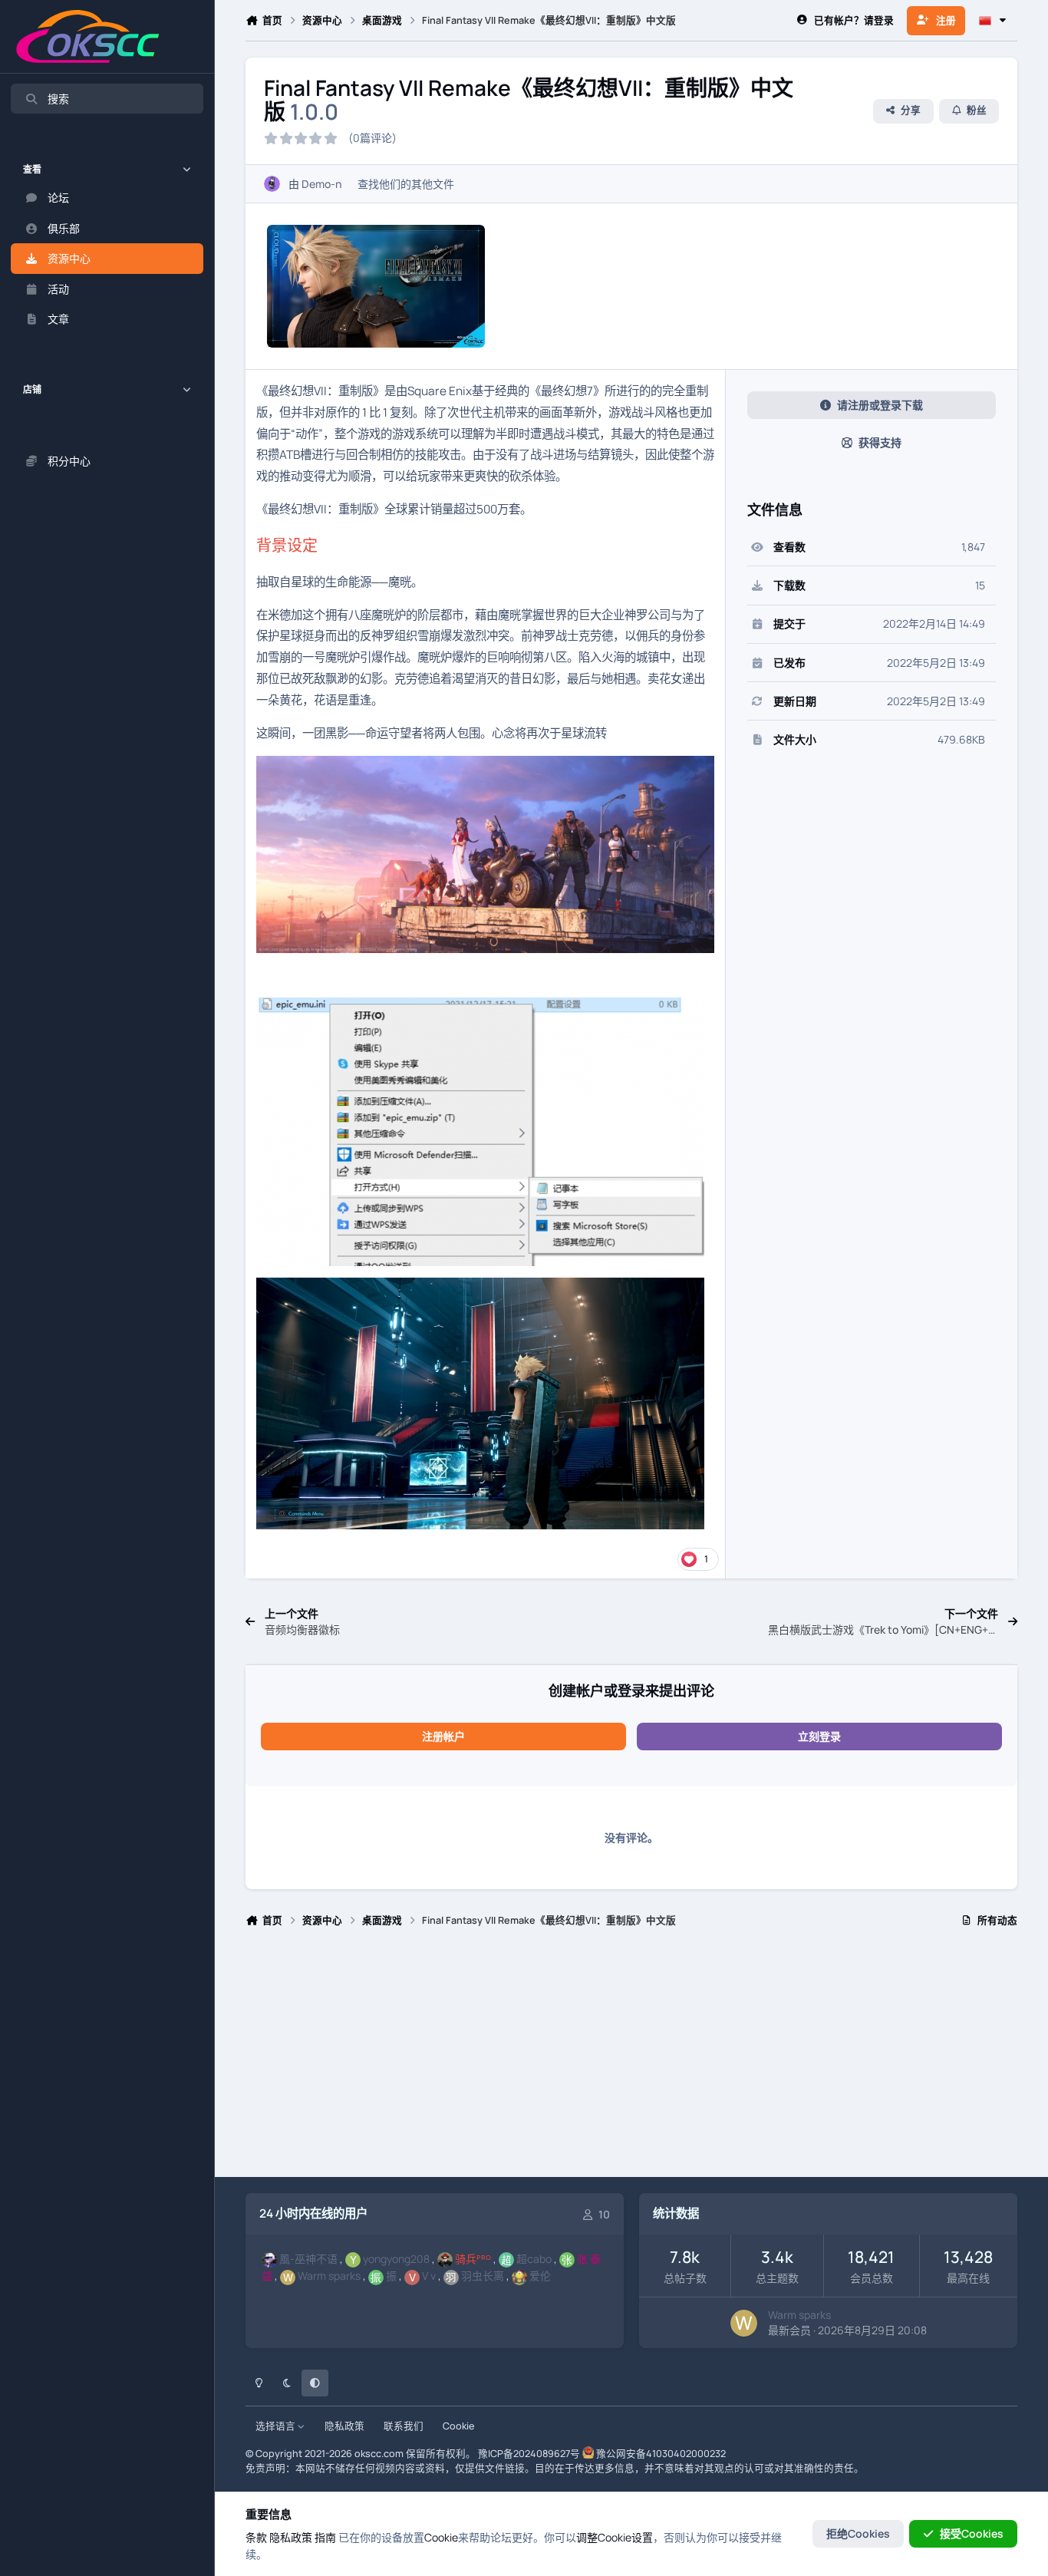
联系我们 (404, 2426)
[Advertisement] (631, 2059)
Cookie (458, 2426)
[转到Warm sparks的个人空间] (744, 2323)
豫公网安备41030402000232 (661, 2454)
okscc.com (379, 2454)
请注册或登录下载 (880, 405)
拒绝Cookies (858, 2533)
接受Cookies (972, 2533)
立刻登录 (819, 1736)
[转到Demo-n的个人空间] (272, 184)
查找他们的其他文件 (406, 184)
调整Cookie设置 (615, 2537)
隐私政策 (344, 2426)
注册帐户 (443, 1736)
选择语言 (277, 2426)
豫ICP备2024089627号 (529, 2454)
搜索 (58, 99)
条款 (256, 2537)
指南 (325, 2537)
